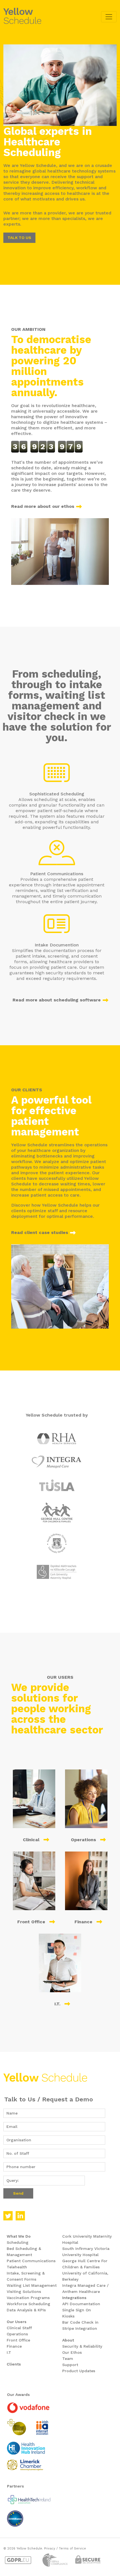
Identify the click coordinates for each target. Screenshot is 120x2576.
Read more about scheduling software (57, 1000)
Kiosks (68, 2316)
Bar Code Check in (80, 2322)
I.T (9, 2352)
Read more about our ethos (43, 506)
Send (18, 2193)
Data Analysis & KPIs (26, 2310)
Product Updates (79, 2371)
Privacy (50, 2549)
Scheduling (18, 2242)
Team (68, 2359)
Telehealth (17, 2267)
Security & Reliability (82, 2346)
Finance (14, 2346)
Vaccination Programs (28, 2298)
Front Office (18, 2340)
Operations (17, 2334)
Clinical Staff (19, 2328)
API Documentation (81, 2304)
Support (70, 2365)
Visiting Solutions (24, 2292)
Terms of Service (72, 2549)
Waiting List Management (32, 2285)
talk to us (19, 238)
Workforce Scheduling (28, 2304)
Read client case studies (40, 1232)
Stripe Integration (80, 2328)
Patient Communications (31, 2261)
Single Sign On (77, 2310)
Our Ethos (72, 2352)
